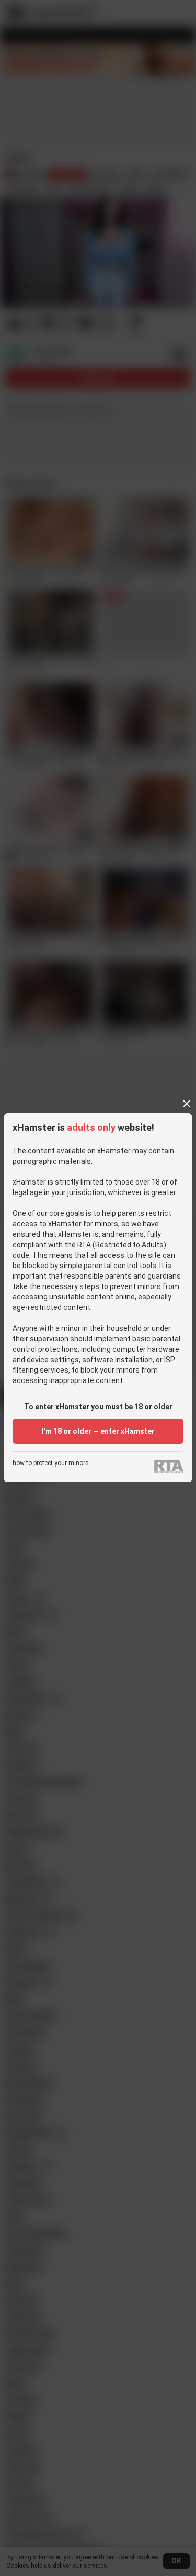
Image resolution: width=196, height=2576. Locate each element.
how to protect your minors (51, 1463)
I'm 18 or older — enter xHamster (98, 1431)
